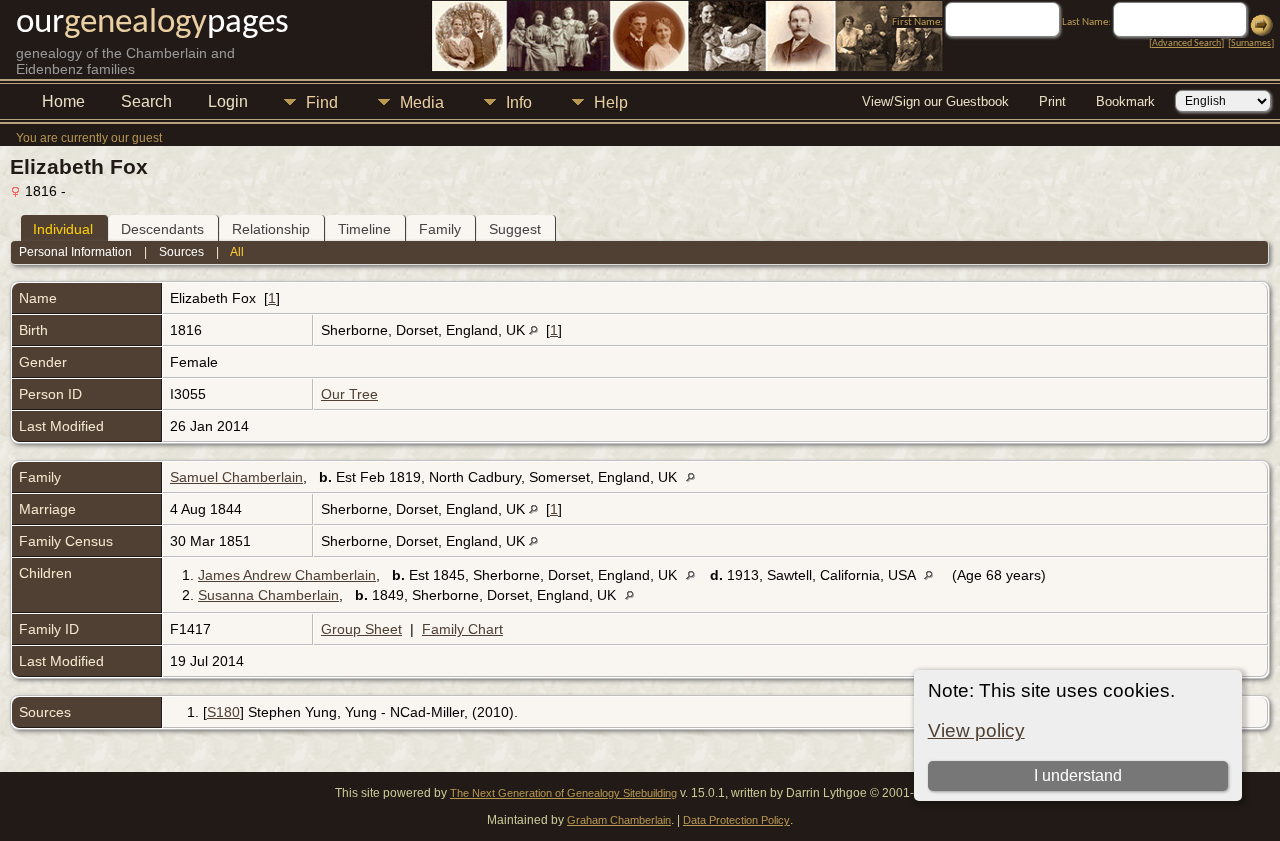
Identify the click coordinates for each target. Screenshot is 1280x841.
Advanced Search (1186, 43)
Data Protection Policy (736, 820)
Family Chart (462, 629)
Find (322, 102)
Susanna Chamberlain (268, 595)
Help (611, 102)
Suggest (515, 229)
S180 (223, 712)
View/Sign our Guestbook (935, 101)
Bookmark (1125, 101)
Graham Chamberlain (619, 820)
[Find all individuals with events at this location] (533, 330)
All (237, 252)
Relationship (271, 229)
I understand (1078, 775)
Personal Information (75, 252)
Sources (181, 252)
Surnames (1251, 43)
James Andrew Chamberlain (287, 575)
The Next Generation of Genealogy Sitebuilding (563, 793)
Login (228, 101)
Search (146, 101)
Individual (63, 229)
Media (422, 102)
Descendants (162, 229)
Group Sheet (361, 629)
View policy (976, 730)
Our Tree (349, 394)
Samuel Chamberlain (236, 477)
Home (63, 101)
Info (519, 102)
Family (440, 229)
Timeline (364, 229)
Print (1052, 101)
